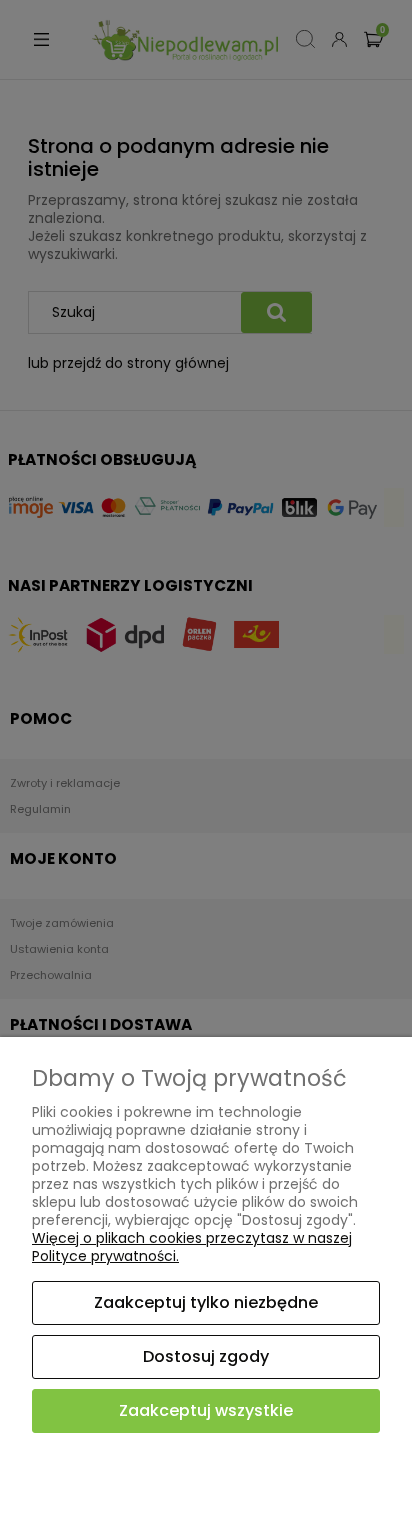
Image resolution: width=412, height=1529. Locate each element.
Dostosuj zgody (206, 1356)
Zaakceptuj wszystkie (206, 1410)
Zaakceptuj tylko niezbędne (206, 1302)
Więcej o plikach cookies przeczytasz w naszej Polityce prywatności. (192, 1247)
